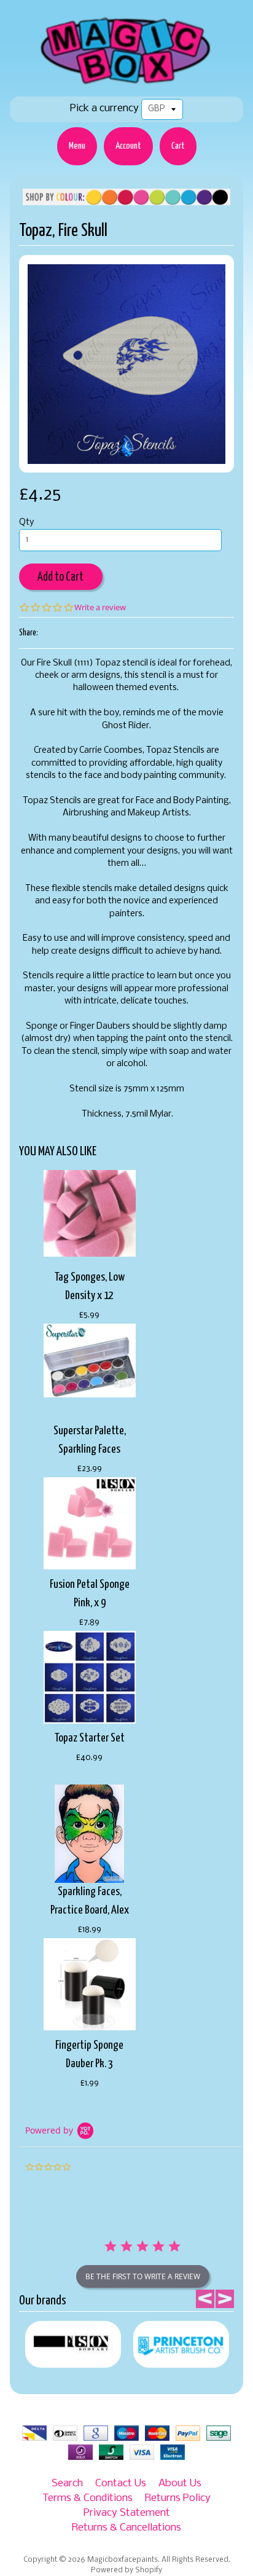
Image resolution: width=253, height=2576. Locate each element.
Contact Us (121, 2484)
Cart (178, 146)
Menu (77, 146)
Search (67, 2484)
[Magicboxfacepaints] (127, 84)
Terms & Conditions (88, 2498)
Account (128, 146)
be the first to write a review (143, 2276)
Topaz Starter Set (90, 1738)
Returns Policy (178, 2498)
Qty (26, 523)
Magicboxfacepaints (123, 2560)
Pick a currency (104, 108)
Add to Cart (60, 577)
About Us (180, 2484)
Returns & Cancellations (126, 2528)
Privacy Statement (127, 2513)
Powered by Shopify (126, 2570)
